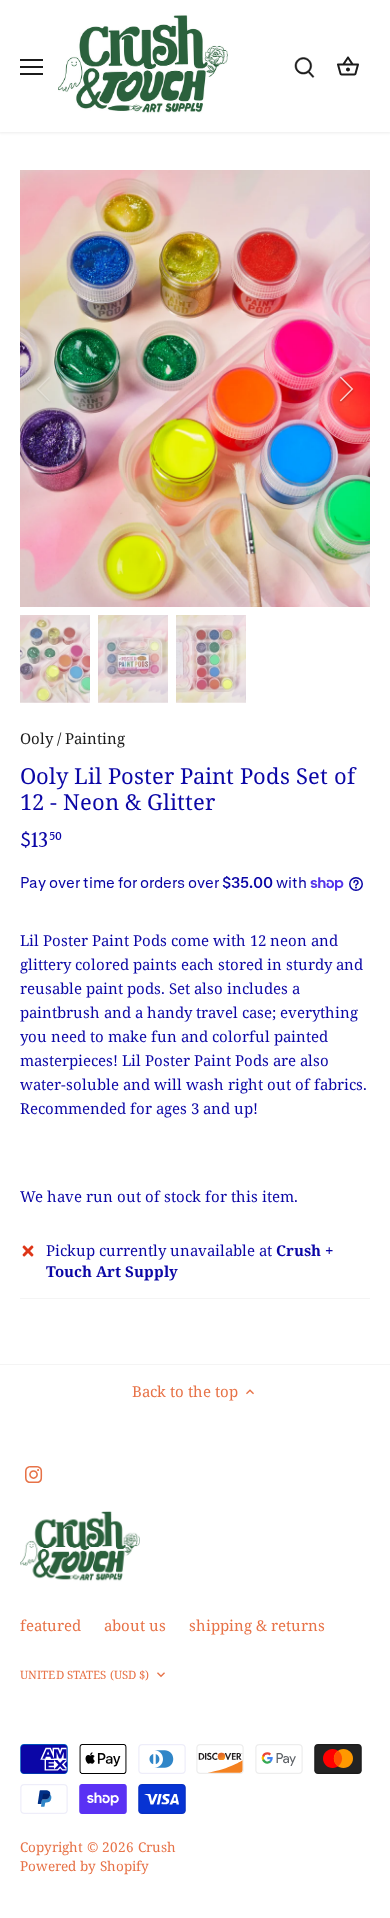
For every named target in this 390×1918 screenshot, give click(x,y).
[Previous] (45, 389)
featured (50, 1625)
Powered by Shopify (84, 1866)
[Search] (304, 66)
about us (135, 1625)
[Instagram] (33, 1473)
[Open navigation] (31, 67)
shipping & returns (257, 1625)
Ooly (36, 738)
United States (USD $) (84, 1675)
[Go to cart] (348, 66)
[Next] (345, 389)
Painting (95, 738)
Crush (157, 1847)
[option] (195, 389)
